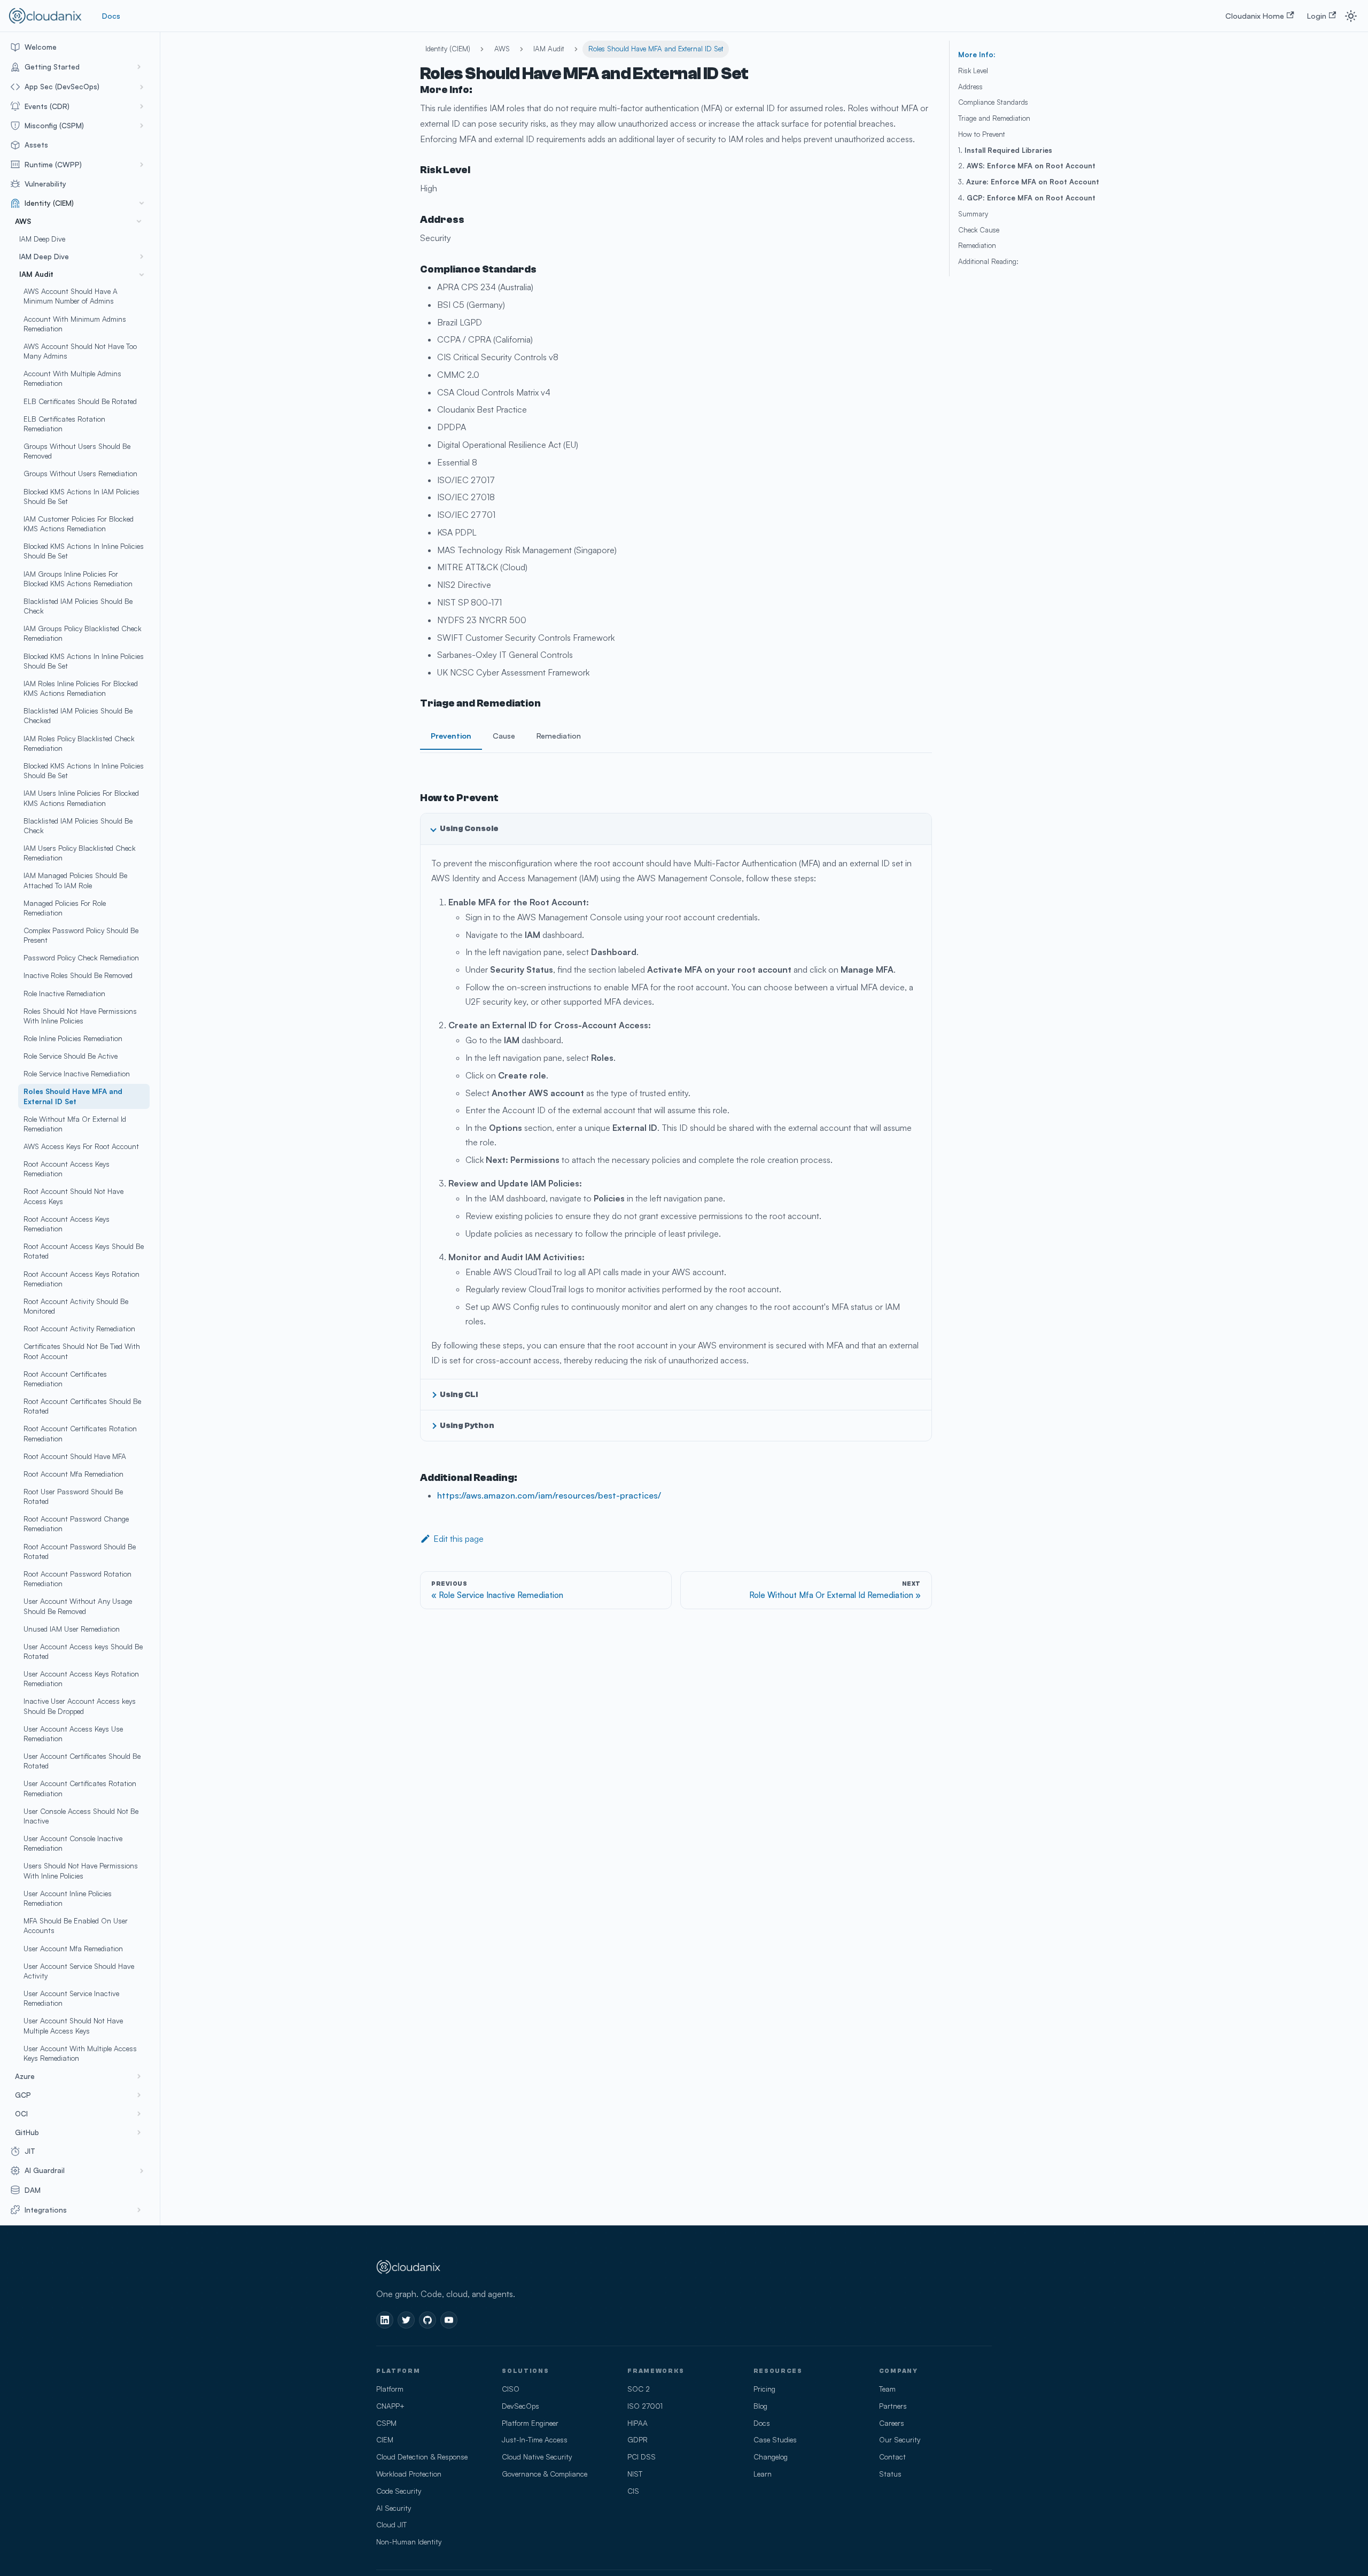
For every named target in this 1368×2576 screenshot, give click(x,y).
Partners (893, 2406)
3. (1029, 182)
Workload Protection (409, 2474)
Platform (390, 2389)
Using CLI (459, 1394)
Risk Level (973, 71)
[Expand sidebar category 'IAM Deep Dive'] (142, 257)
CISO (511, 2389)
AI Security (394, 2508)
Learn (763, 2474)
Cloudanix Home (1255, 15)
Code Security (399, 2491)
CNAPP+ (390, 2406)
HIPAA (638, 2423)
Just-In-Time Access (535, 2439)
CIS (633, 2491)
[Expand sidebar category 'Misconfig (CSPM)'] (142, 126)
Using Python (467, 1425)
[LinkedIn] (385, 2320)
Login (1317, 15)
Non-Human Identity (409, 2542)
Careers (892, 2423)
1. (1005, 150)
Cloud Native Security (537, 2457)
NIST (635, 2474)
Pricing (764, 2389)
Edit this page (458, 1539)
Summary (973, 214)
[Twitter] (406, 2320)
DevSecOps (520, 2406)
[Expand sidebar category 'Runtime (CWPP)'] (142, 165)
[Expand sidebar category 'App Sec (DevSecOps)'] (142, 87)
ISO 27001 (645, 2406)
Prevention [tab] (451, 735)
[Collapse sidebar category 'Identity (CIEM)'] (142, 203)
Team (887, 2389)
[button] (77, 67)
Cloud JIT (391, 2524)
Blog (760, 2406)
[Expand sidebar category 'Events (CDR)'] (142, 106)
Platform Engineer (530, 2423)
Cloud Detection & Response (422, 2457)
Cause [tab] (504, 735)
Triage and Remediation (994, 118)
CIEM (385, 2439)
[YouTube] (449, 2320)
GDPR (638, 2439)
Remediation (977, 245)
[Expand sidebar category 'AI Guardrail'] (142, 2170)
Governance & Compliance (545, 2474)
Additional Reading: (988, 261)
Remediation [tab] (559, 735)
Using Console (469, 828)
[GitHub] (428, 2320)
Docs (111, 15)
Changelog (771, 2457)
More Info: (977, 55)
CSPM (386, 2423)
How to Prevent (982, 134)
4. (1027, 198)
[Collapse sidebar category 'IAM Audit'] (142, 275)
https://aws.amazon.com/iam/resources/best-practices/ (549, 1495)
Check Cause (979, 230)
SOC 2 (639, 2389)
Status (890, 2474)
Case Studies (775, 2439)
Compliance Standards (993, 102)
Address (970, 87)
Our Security (900, 2439)
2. (1027, 166)
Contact (892, 2457)
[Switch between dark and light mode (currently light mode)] (1351, 16)
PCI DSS (642, 2457)
